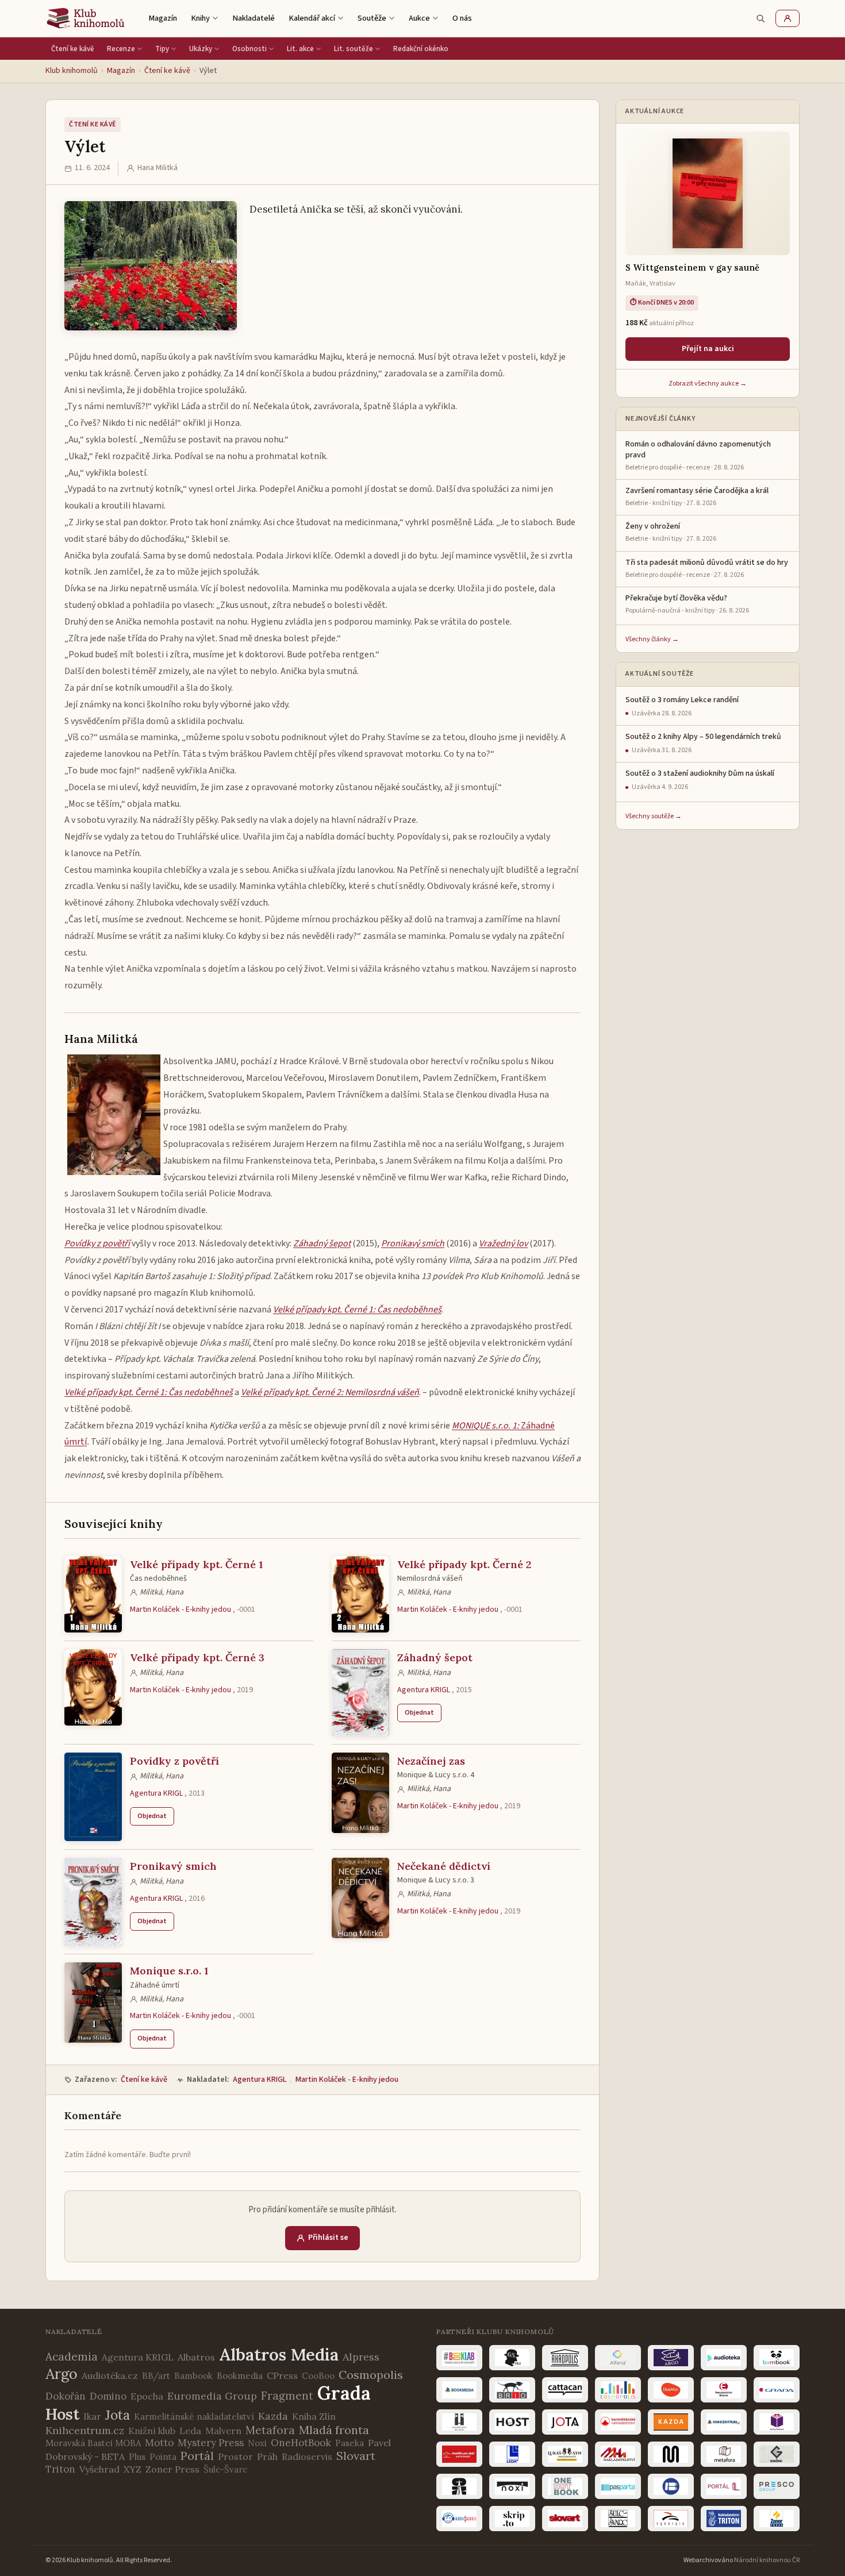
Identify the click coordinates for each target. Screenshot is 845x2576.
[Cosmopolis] (618, 2390)
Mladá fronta (334, 2430)
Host (62, 2414)
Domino (108, 2396)
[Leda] (512, 2454)
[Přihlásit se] (788, 18)
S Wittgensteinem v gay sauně (692, 267)
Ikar (92, 2416)
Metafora (270, 2430)
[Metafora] (724, 2454)
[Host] (512, 2422)
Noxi (257, 2443)
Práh (267, 2456)
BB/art (156, 2376)
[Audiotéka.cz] (724, 2358)
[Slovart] (565, 2519)
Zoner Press (172, 2469)
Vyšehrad (99, 2469)
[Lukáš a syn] (565, 2454)
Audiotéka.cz (110, 2375)
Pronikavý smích (173, 1866)
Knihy (200, 18)
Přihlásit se (328, 2238)
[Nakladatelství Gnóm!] (777, 2454)
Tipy (162, 49)
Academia (72, 2356)
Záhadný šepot (435, 1657)
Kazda (273, 2416)
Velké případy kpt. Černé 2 (464, 1564)
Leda (190, 2431)
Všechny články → (652, 639)
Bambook (193, 2376)
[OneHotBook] (565, 2486)
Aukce (419, 18)
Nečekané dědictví (444, 1866)
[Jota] (565, 2422)
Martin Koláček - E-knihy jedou (180, 1609)
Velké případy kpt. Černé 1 (196, 1564)
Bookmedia (240, 2376)
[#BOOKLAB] (459, 2358)
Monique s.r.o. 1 (169, 1971)
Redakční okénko (421, 49)
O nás (462, 18)
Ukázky (201, 49)
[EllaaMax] (671, 2390)
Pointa (163, 2457)
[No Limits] (459, 2486)
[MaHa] (618, 2454)
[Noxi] (512, 2486)
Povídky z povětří (174, 1761)
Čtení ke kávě (73, 49)
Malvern (223, 2431)
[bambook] (777, 2358)
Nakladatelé (253, 18)
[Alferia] (618, 2358)
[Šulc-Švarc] (618, 2519)
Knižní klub (152, 2431)
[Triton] (724, 2519)
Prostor (235, 2456)
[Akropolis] (565, 2358)
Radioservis (307, 2456)
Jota (118, 2415)
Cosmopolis (371, 2375)
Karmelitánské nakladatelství (194, 2417)
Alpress (361, 2357)
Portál (197, 2456)
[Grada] (777, 2390)
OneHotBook (301, 2443)
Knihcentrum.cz (85, 2430)
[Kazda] (671, 2422)
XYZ (132, 2469)
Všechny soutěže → (654, 816)
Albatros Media (279, 2354)
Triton (60, 2469)
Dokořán (66, 2396)
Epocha (147, 2396)
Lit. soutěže (354, 49)
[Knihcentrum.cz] (724, 2422)
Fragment (287, 2396)
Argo (62, 2374)
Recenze (121, 49)
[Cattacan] (565, 2390)
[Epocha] (724, 2390)
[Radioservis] (459, 2519)
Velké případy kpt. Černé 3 (197, 1657)
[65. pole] (512, 2358)
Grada (344, 2393)
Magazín (163, 18)
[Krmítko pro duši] (459, 2454)
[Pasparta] (618, 2486)
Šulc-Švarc (225, 2469)
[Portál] (724, 2486)
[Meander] (671, 2454)
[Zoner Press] (777, 2519)
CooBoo (318, 2376)
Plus (137, 2457)
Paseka (349, 2443)
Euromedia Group (212, 2396)
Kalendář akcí (312, 18)
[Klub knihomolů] (86, 18)
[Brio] (512, 2390)
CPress (282, 2375)
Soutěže (372, 18)
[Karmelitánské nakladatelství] (618, 2422)
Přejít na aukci (708, 349)
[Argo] (671, 2358)
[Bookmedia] (459, 2390)
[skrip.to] (512, 2519)
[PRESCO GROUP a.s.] (777, 2486)
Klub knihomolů (72, 71)
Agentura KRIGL (424, 1690)
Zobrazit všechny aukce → (708, 384)
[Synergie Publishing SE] (671, 2519)
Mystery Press (211, 2443)
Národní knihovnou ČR (767, 2560)
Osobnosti (249, 49)
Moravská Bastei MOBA (93, 2443)
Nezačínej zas (431, 1761)
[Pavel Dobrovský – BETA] (671, 2486)
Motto (159, 2443)
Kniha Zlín (314, 2416)
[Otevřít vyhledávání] (760, 18)
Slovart (356, 2456)
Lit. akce (300, 49)
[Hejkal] (459, 2422)
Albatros (196, 2357)
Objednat (419, 1713)
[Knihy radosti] (777, 2422)
